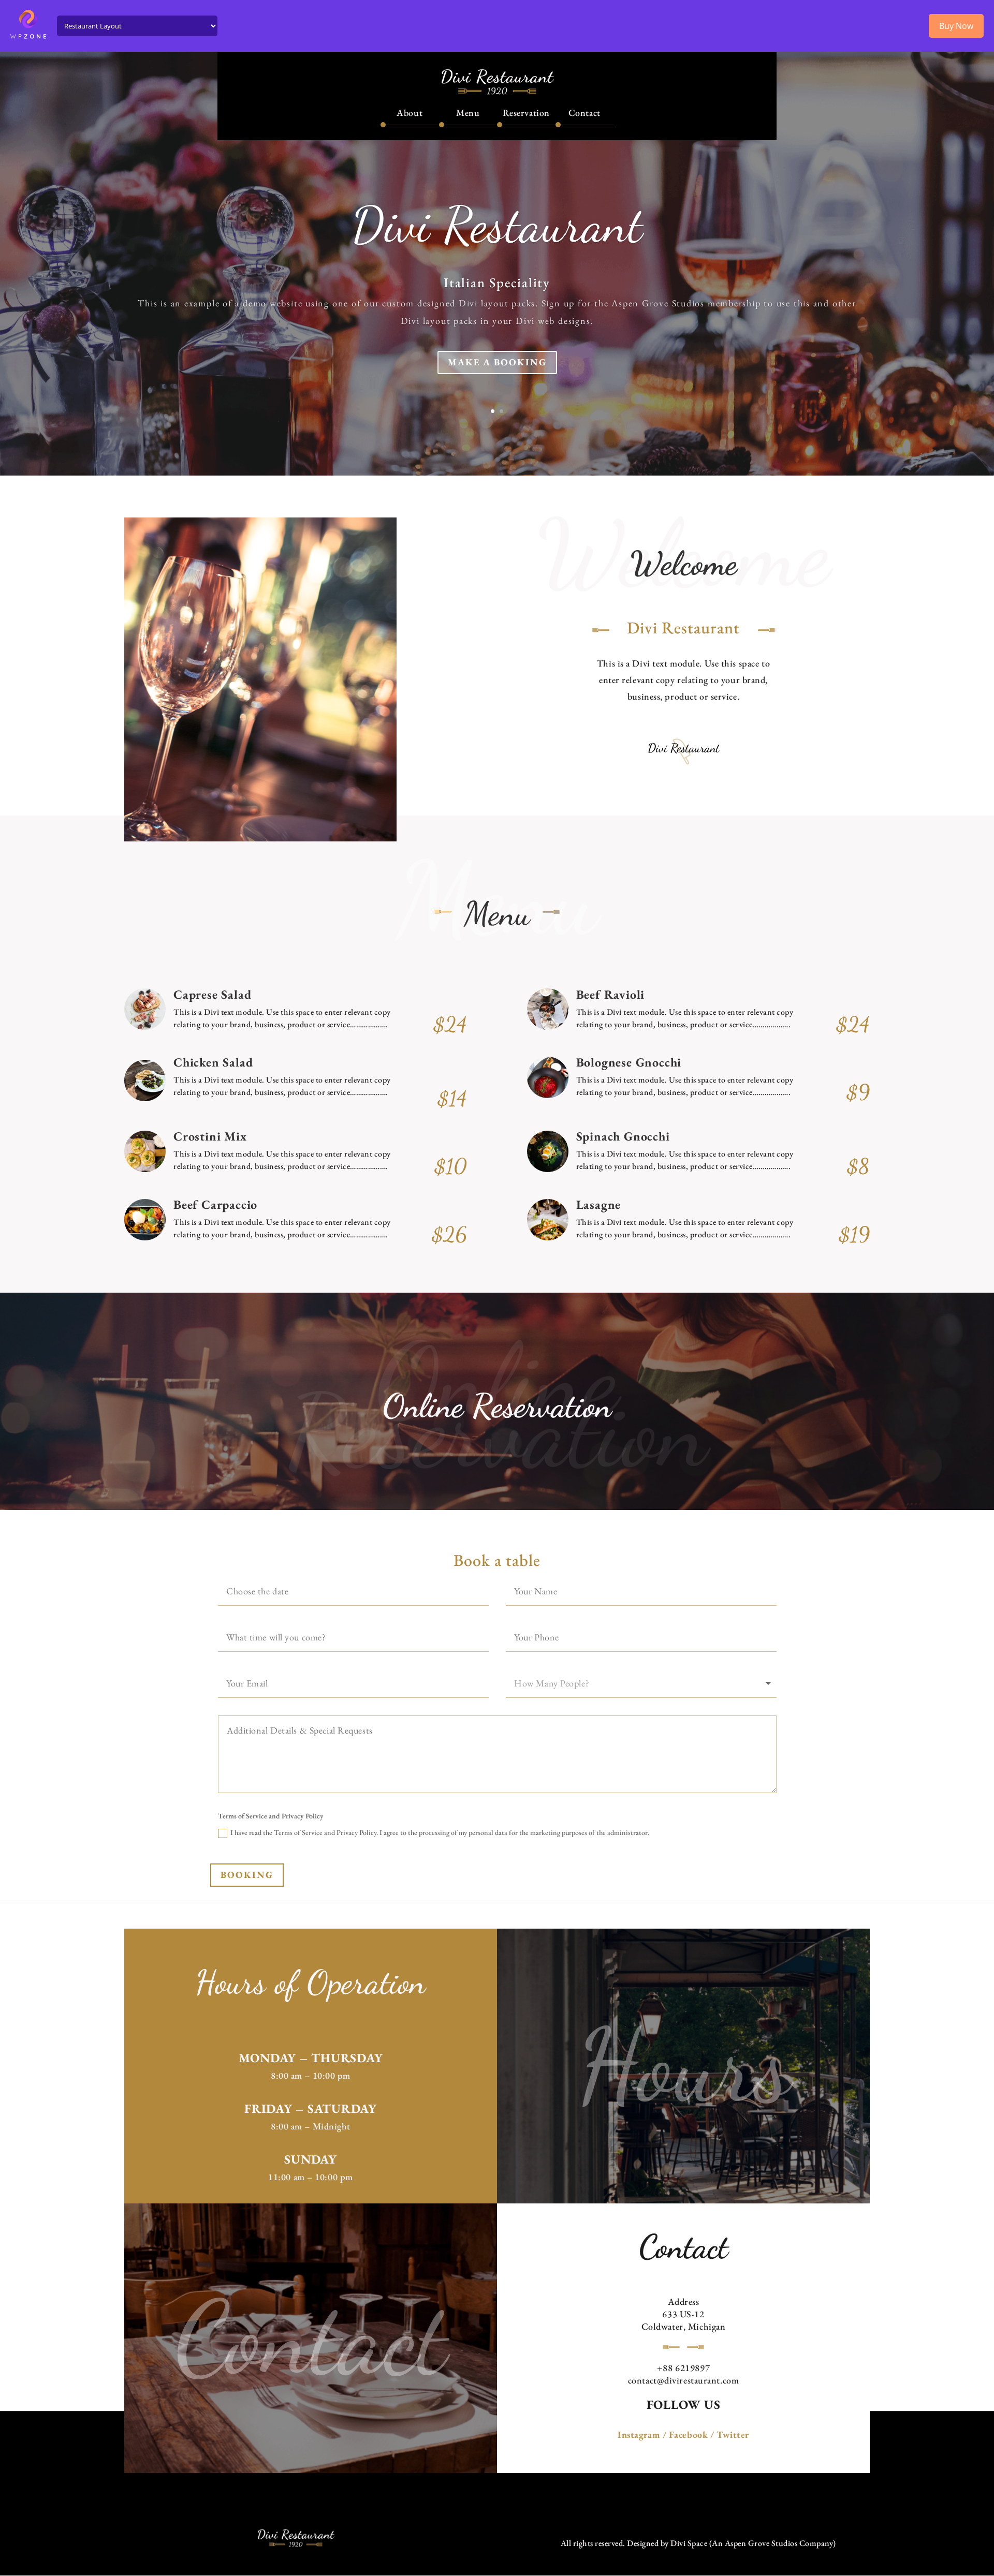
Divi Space (689, 2543)
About (410, 113)
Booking (247, 1875)
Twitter (733, 2434)
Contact (584, 113)
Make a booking (497, 362)
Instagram (639, 2434)
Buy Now (956, 26)
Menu (468, 113)
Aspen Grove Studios (761, 2543)
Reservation (526, 113)
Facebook (688, 2434)
